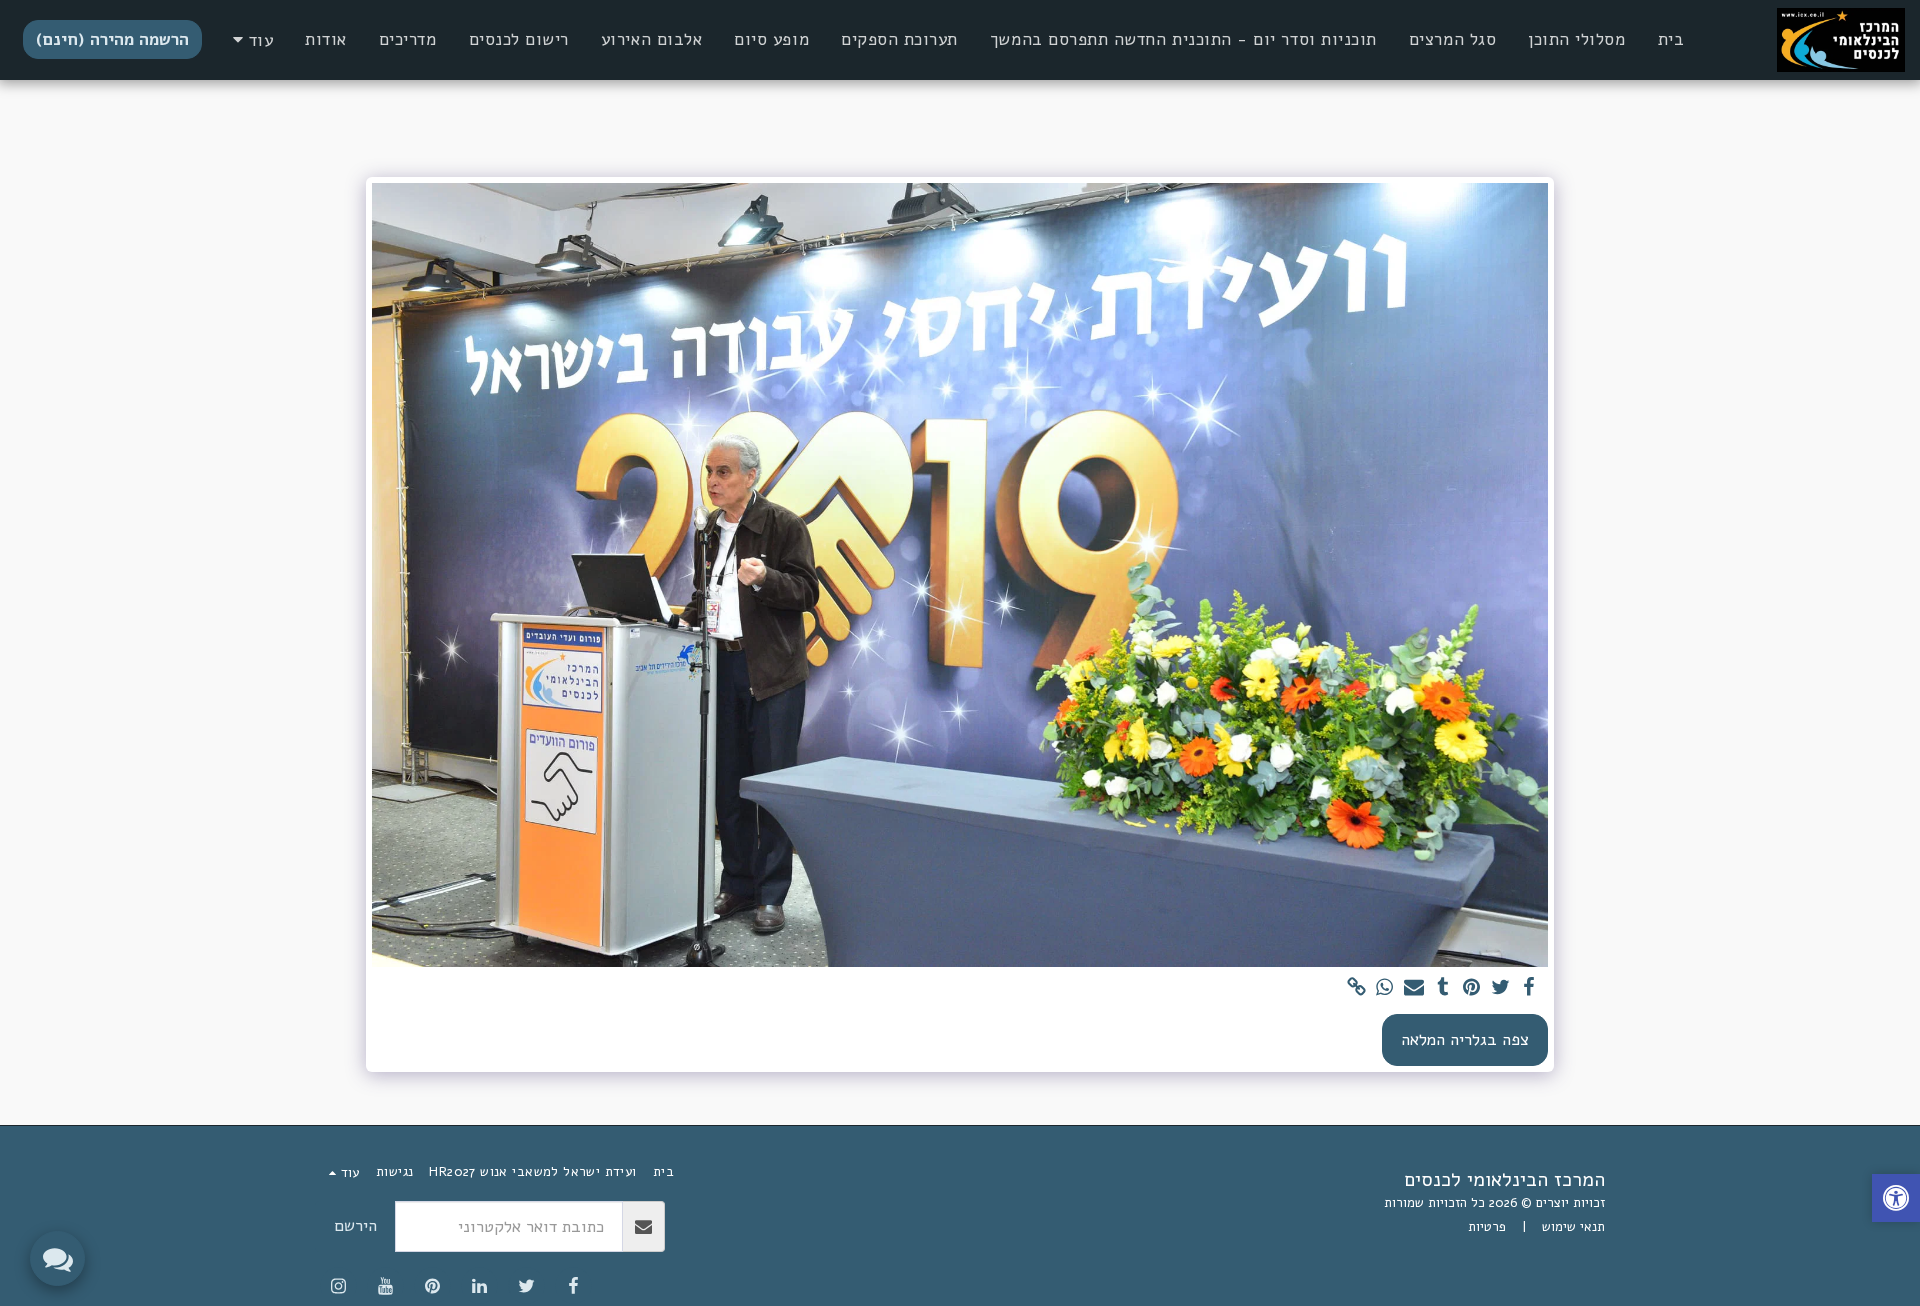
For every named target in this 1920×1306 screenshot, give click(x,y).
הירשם (355, 1225)
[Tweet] (1500, 988)
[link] (1356, 988)
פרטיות (1487, 1227)
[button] (1896, 1200)
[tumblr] (1442, 988)
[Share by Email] (1413, 988)
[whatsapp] (1385, 988)
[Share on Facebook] (1529, 988)
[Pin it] (1471, 988)
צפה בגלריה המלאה (1465, 1039)
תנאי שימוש (1573, 1227)
